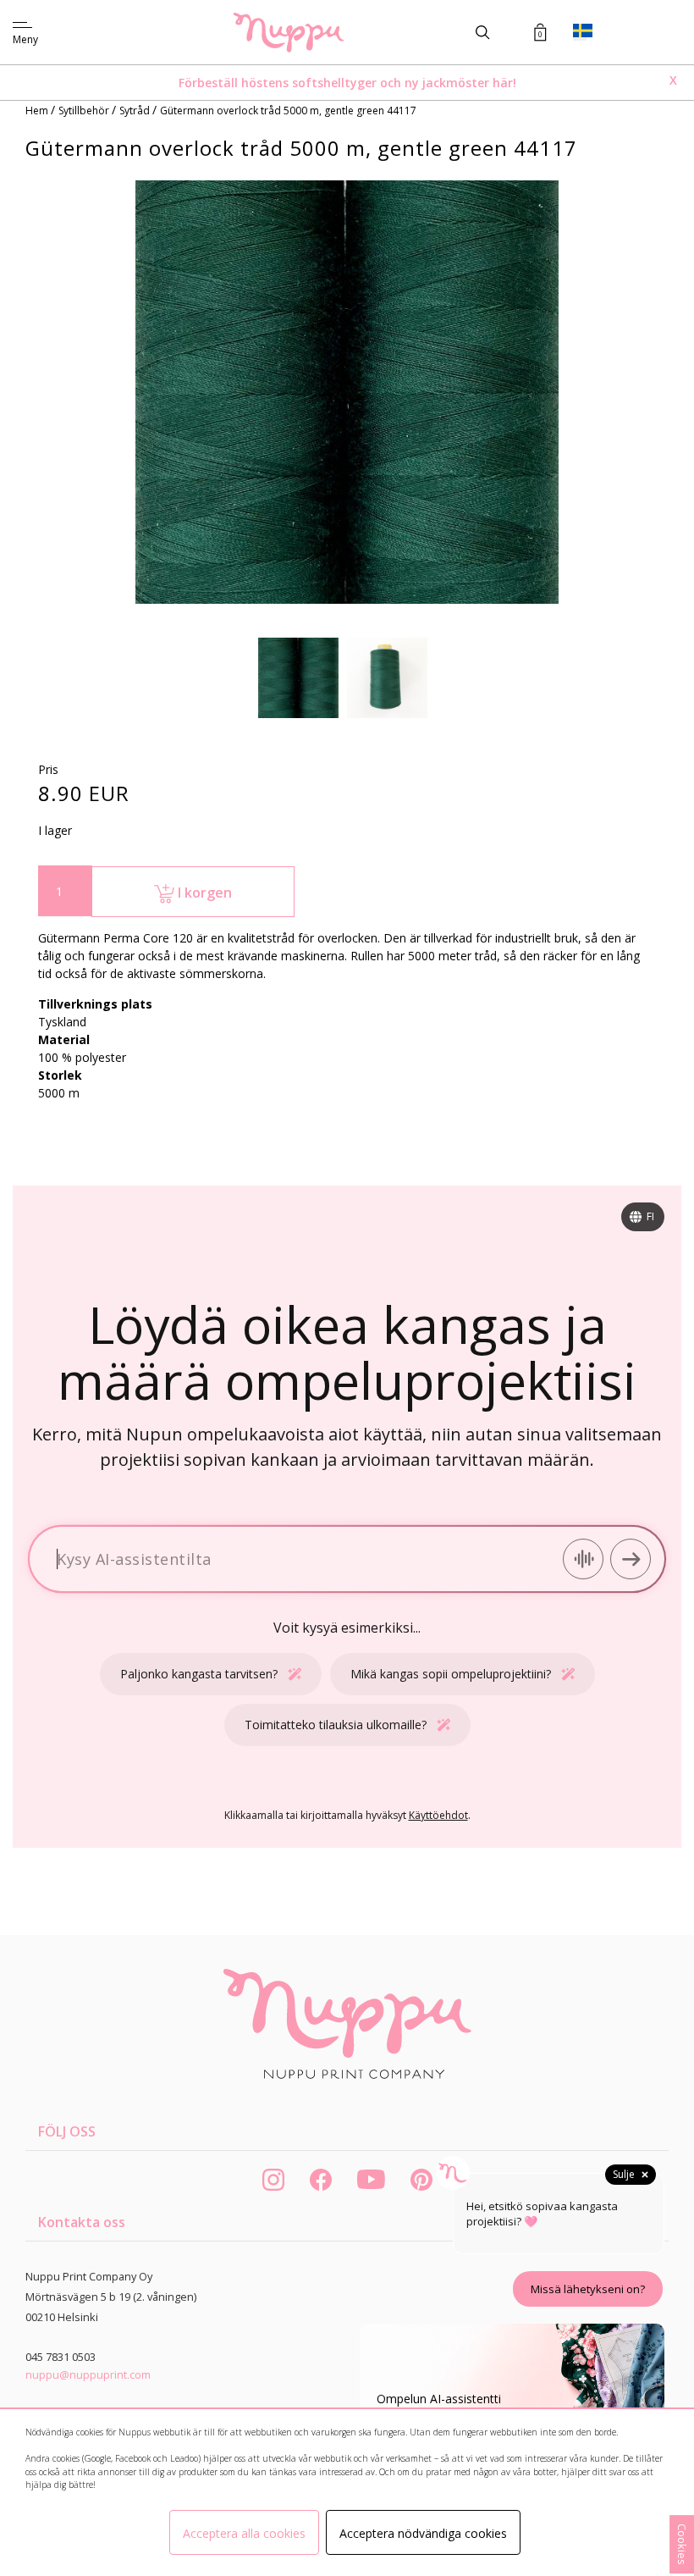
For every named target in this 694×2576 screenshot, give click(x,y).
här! (504, 83)
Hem (38, 111)
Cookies (682, 2544)
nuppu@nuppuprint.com (88, 2374)
